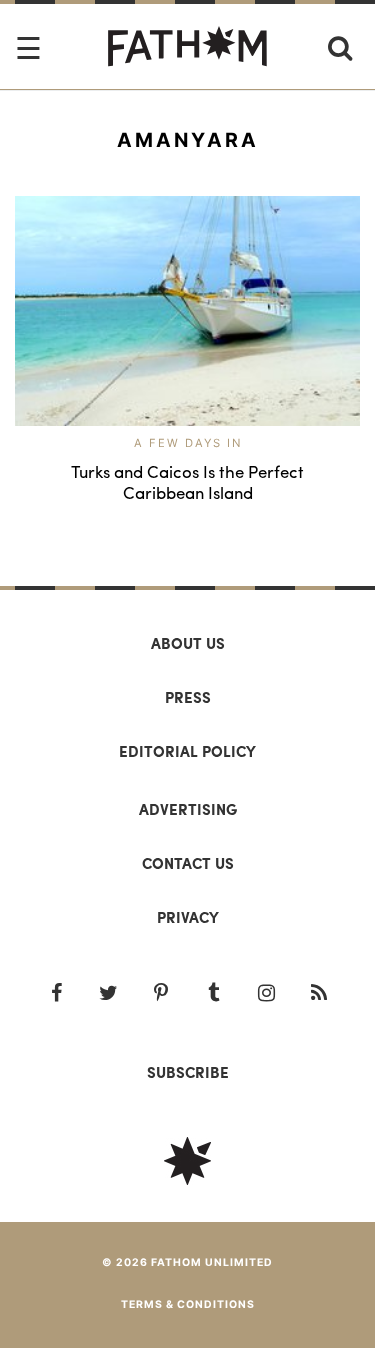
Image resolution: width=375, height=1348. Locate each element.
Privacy (188, 917)
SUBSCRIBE (188, 1072)
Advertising (188, 809)
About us (188, 643)
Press (188, 697)
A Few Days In (188, 443)
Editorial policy (187, 751)
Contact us (188, 863)
